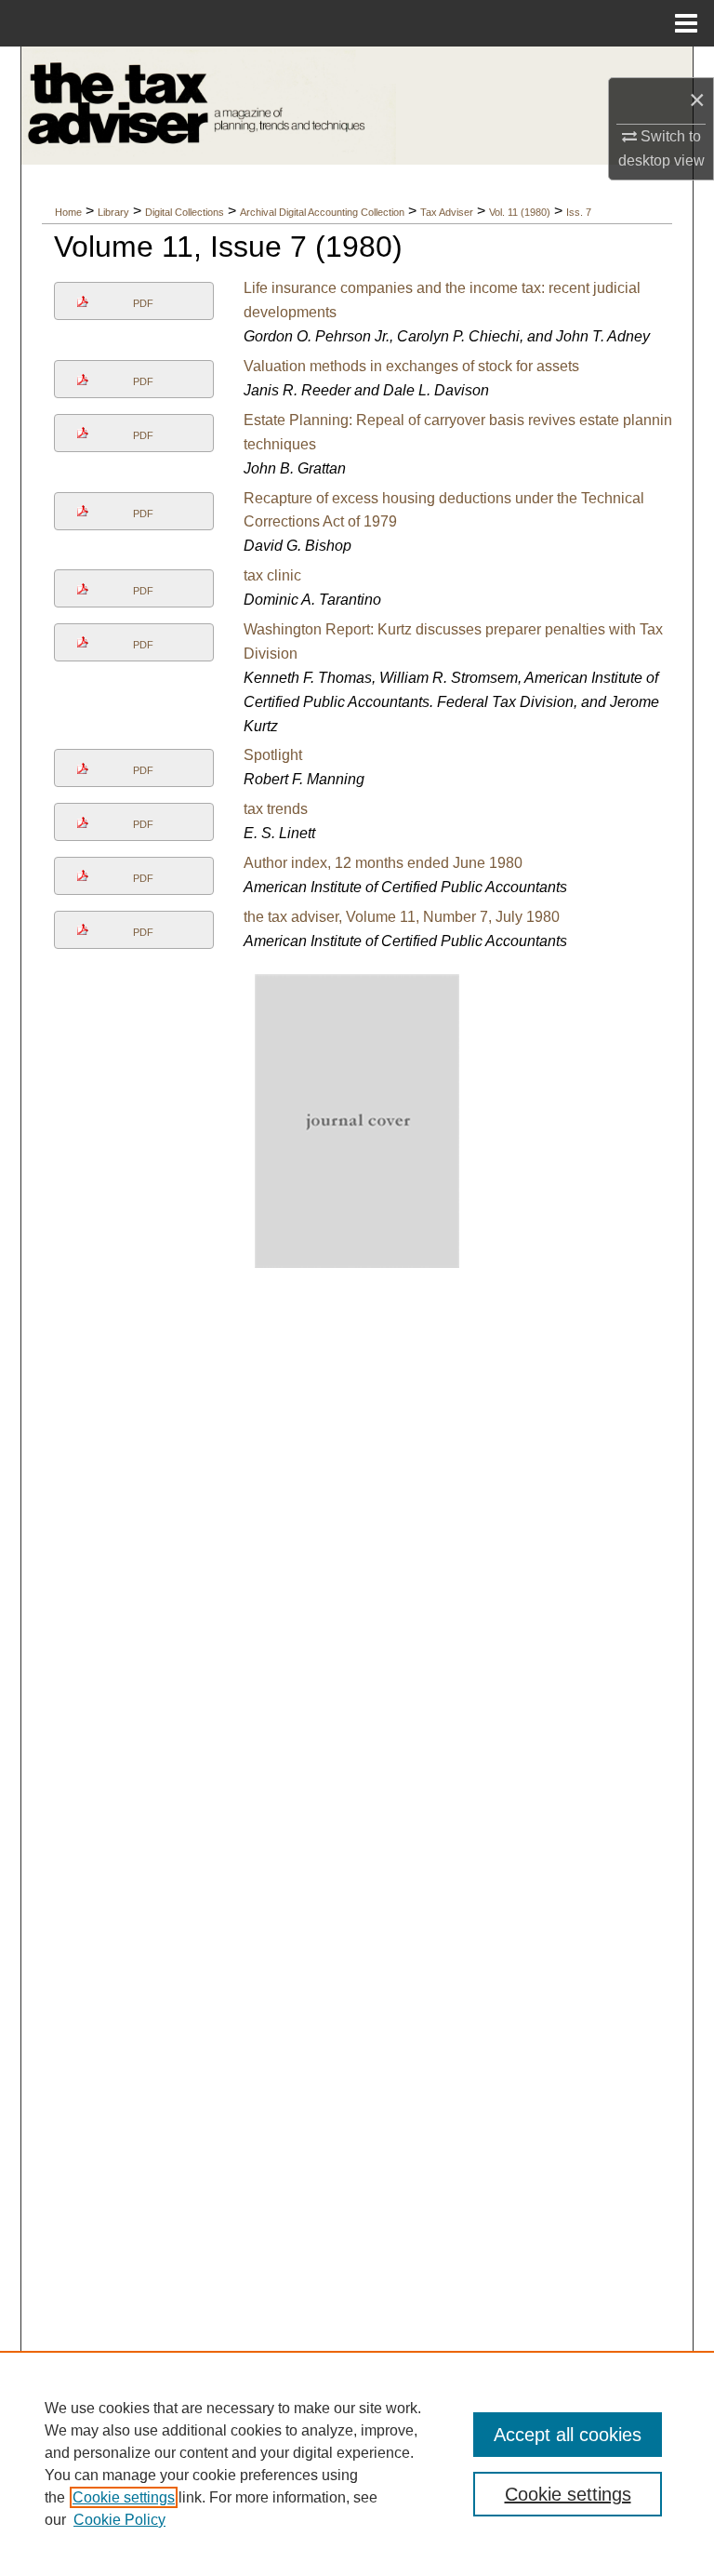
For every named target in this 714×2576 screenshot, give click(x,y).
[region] (357, 2463)
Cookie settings (124, 2497)
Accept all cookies (568, 2435)
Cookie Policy (119, 2520)
